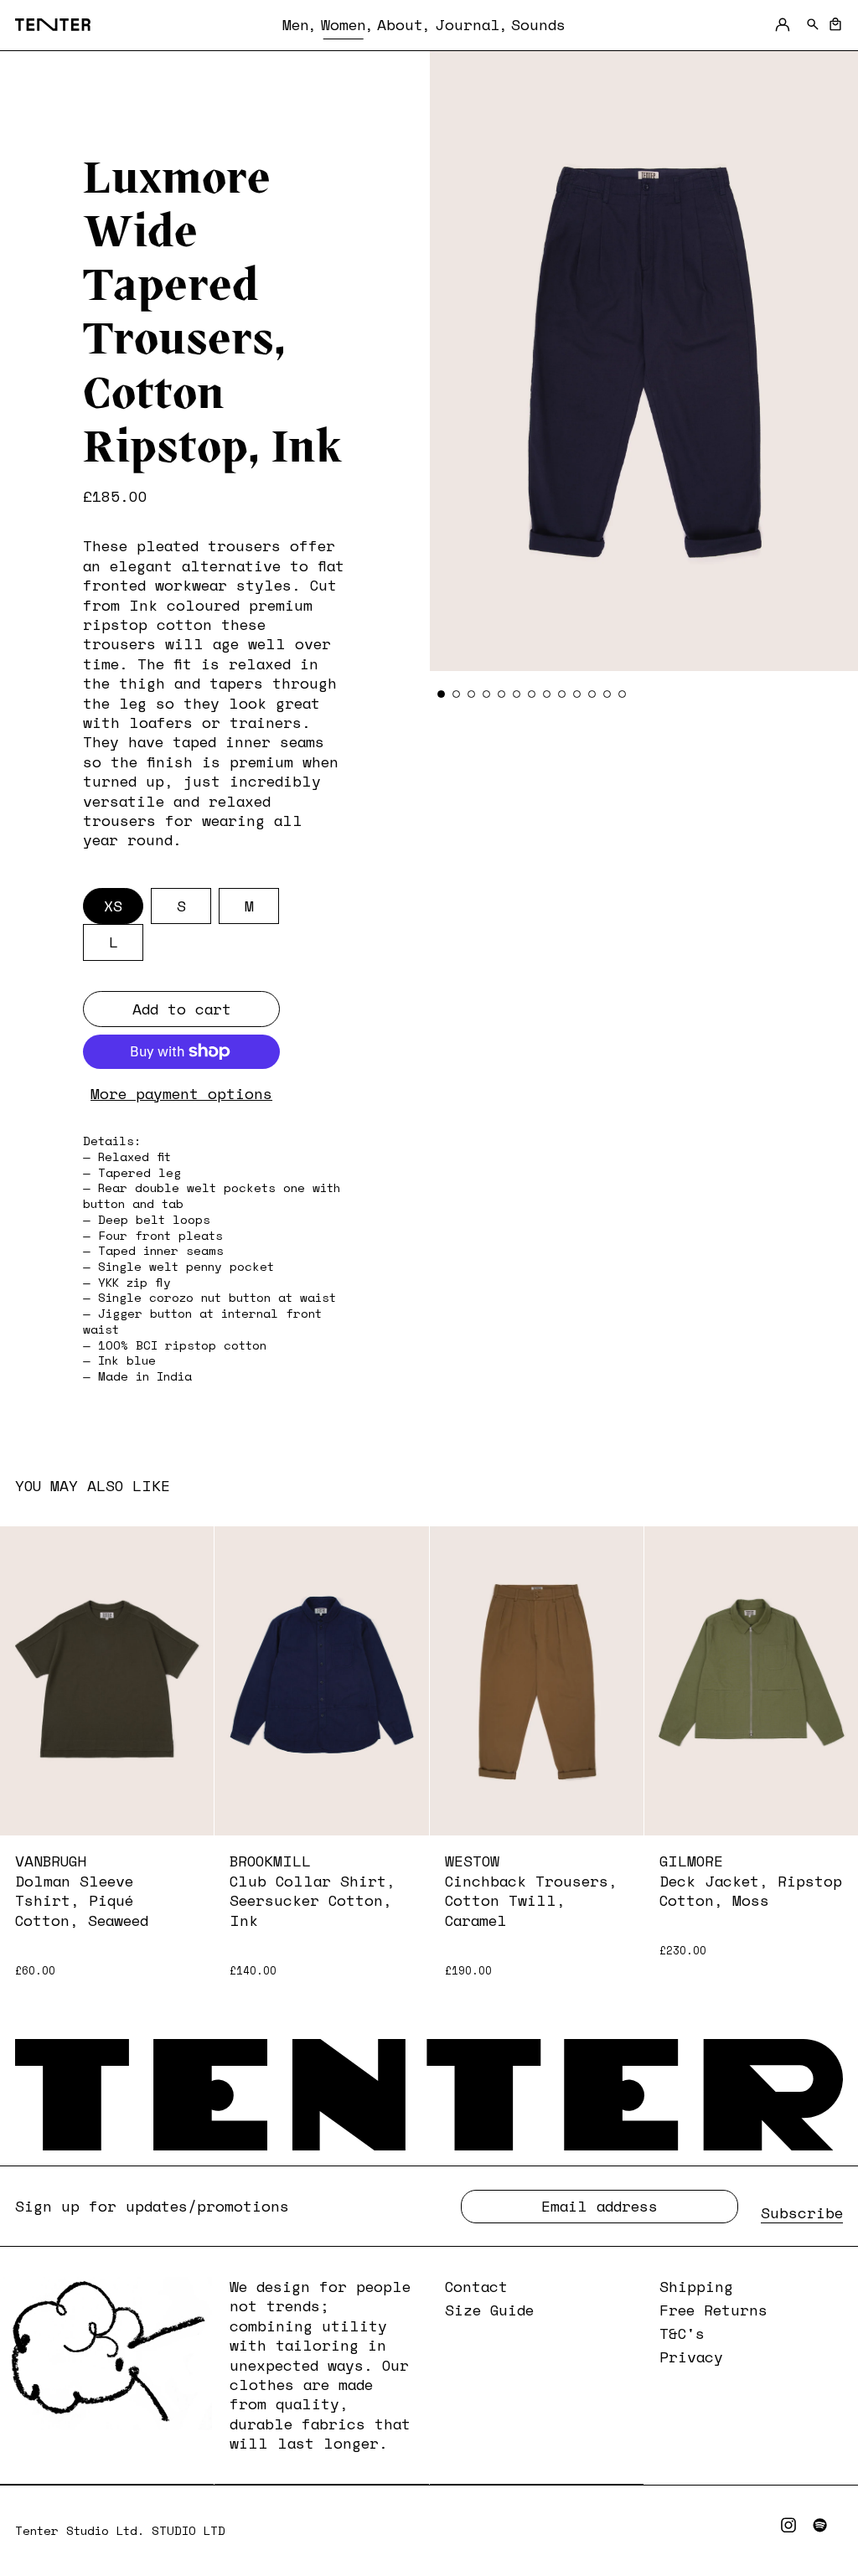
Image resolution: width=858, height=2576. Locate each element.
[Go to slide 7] (532, 694)
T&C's (682, 2333)
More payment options (181, 1094)
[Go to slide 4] (486, 694)
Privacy (691, 2357)
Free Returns (713, 2310)
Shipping (696, 2286)
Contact (476, 2286)
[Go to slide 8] (547, 694)
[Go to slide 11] (592, 694)
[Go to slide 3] (471, 694)
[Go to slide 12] (607, 694)
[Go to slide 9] (562, 694)
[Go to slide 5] (501, 694)
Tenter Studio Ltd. (83, 2530)
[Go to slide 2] (456, 694)
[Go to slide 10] (577, 694)
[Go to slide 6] (517, 694)
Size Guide (489, 2310)
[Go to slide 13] (622, 694)
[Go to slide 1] (441, 694)
